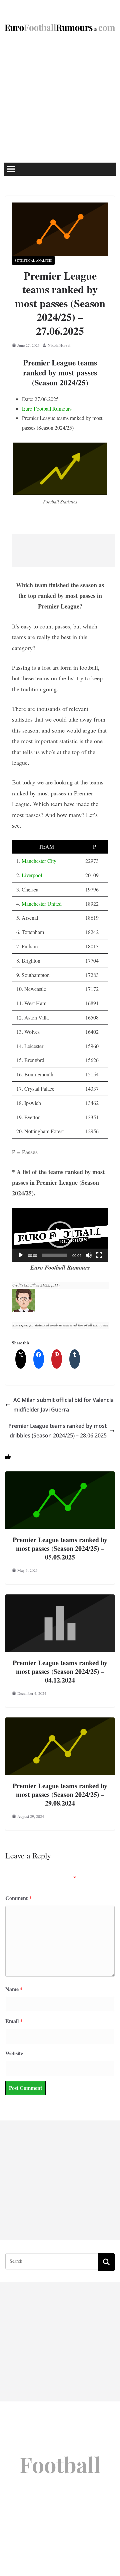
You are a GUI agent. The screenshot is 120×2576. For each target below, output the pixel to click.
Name (14, 1989)
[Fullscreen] (99, 1255)
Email (14, 2021)
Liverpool (32, 875)
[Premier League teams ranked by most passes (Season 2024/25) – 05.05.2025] (60, 1476)
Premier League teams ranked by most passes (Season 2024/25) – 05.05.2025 (60, 1548)
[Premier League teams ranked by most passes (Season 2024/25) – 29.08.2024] (60, 1722)
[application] (60, 1235)
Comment (18, 1898)
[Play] (21, 1255)
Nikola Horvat (59, 345)
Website (14, 2053)
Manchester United (42, 904)
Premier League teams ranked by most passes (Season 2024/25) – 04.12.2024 (60, 1671)
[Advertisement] (60, 99)
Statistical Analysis (33, 260)
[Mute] (89, 1255)
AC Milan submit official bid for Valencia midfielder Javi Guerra (63, 1405)
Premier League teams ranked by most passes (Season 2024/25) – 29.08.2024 (60, 1794)
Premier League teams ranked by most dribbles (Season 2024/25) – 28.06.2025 (57, 1431)
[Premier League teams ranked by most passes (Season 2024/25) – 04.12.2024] (60, 1599)
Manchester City (39, 861)
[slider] (55, 1255)
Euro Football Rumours (47, 408)
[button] (60, 1235)
